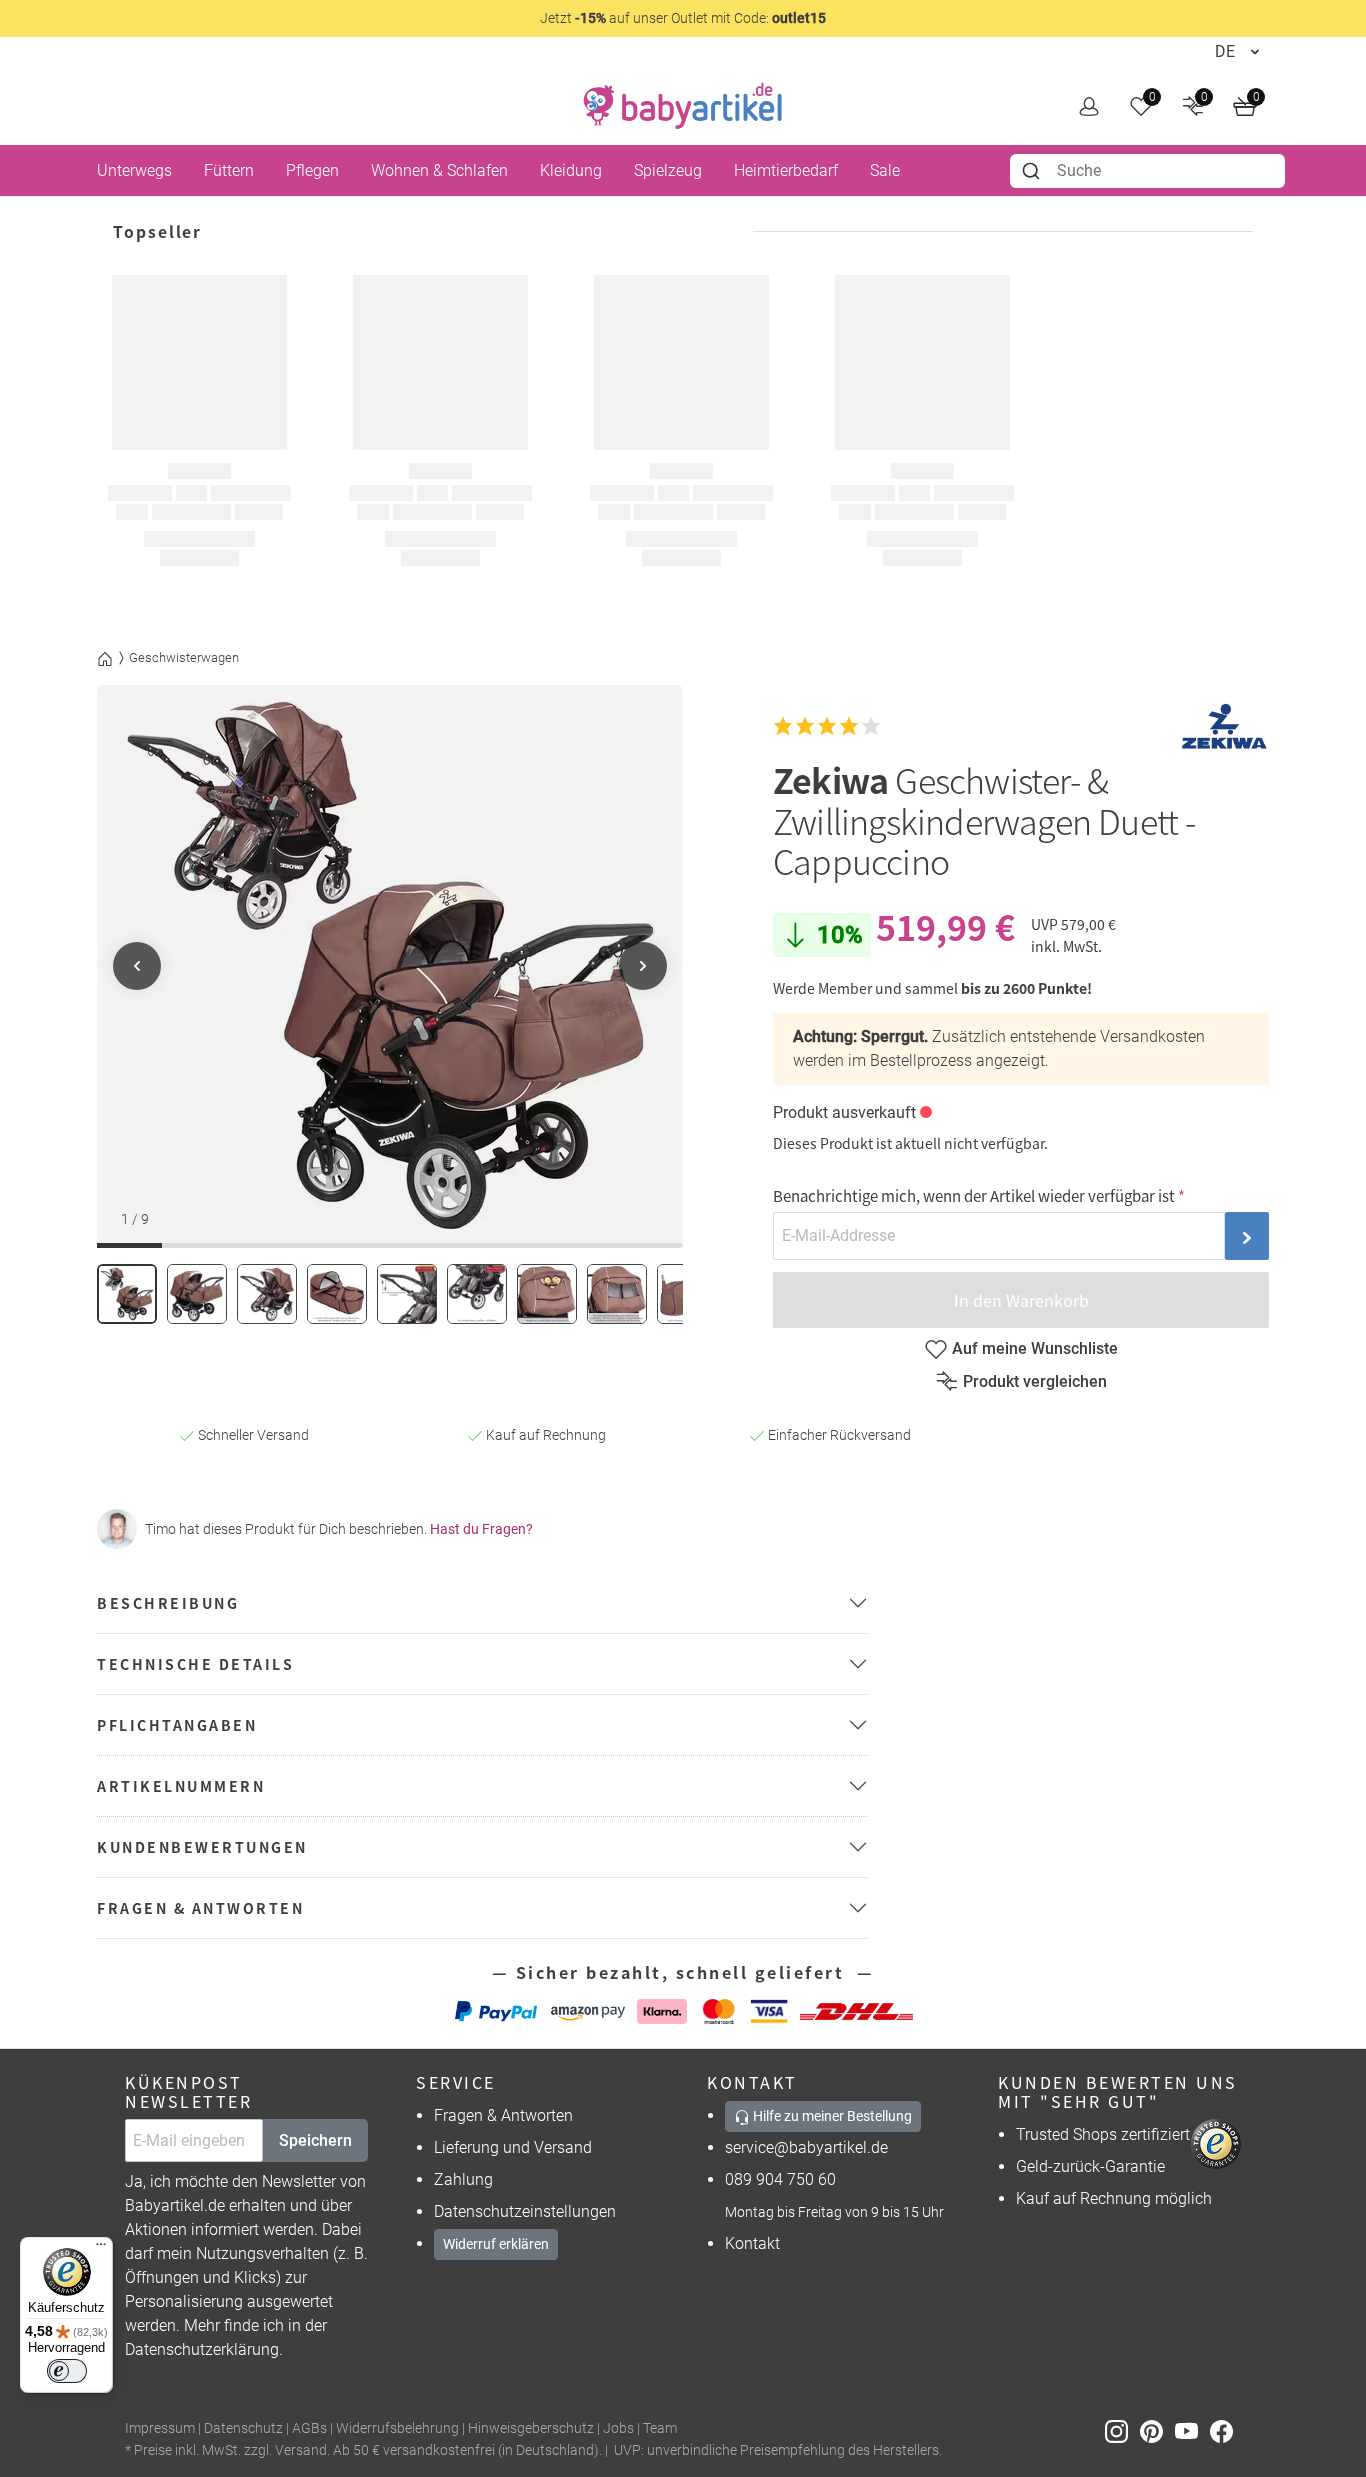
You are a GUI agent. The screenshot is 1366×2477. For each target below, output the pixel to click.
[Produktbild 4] (337, 1294)
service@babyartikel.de (806, 2147)
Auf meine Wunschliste (1035, 1348)
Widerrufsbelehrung (397, 2428)
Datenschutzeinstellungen (525, 2211)
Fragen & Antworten (503, 2115)
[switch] (67, 2371)
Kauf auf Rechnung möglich (1114, 2198)
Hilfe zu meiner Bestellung (831, 2116)
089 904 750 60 (780, 2179)
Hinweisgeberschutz (531, 2428)
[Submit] (1033, 171)
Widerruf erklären (496, 2244)
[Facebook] (1225, 2429)
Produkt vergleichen (1035, 1381)
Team (660, 2428)
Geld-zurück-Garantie (1090, 2166)
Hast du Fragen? (481, 1529)
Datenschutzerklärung (202, 2349)
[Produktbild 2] (197, 1294)
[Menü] (101, 2249)
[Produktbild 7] (547, 1294)
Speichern (315, 2140)
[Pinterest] (1157, 2429)
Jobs (618, 2428)
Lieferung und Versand (513, 2147)
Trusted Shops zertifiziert (1103, 2134)
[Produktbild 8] (617, 1294)
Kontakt (752, 2243)
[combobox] (1147, 171)
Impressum (160, 2428)
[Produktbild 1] (127, 1294)
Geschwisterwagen (184, 657)
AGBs (309, 2428)
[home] (683, 106)
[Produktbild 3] (267, 1294)
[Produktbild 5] (407, 1294)
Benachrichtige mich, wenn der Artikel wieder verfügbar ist (974, 1195)
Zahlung (463, 2179)
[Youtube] (1192, 2429)
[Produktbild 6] (477, 1294)
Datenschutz (243, 2428)
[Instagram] (1122, 2429)
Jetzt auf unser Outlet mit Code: (683, 18)
